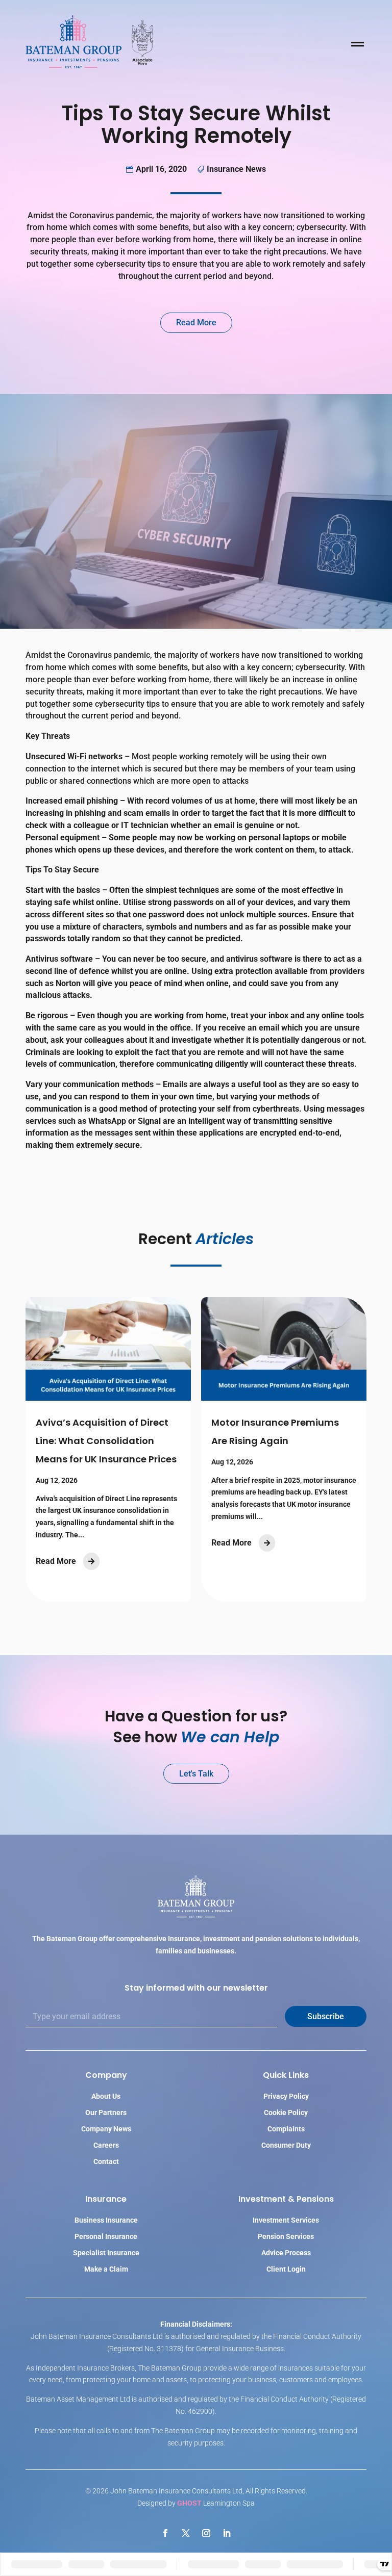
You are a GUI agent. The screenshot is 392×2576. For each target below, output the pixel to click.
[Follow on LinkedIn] (227, 2533)
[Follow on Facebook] (165, 2533)
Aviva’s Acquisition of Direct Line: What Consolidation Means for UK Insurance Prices (106, 1441)
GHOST (189, 2503)
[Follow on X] (186, 2533)
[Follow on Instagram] (206, 2533)
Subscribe (326, 2016)
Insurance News (236, 169)
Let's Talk (196, 1774)
